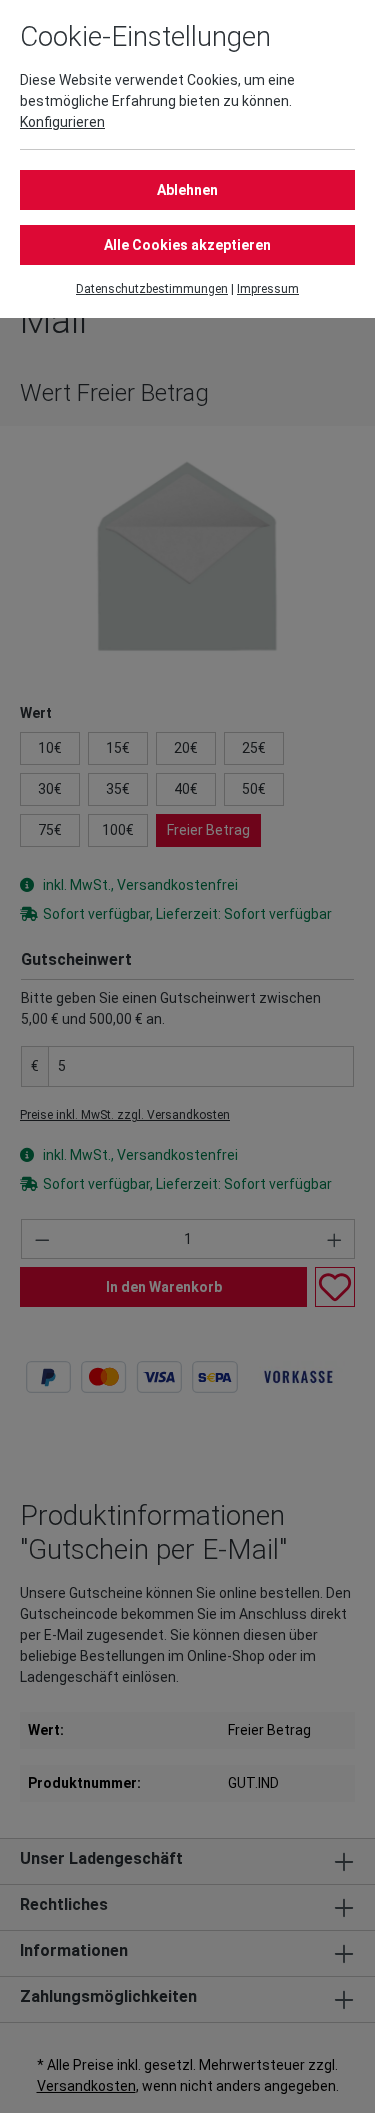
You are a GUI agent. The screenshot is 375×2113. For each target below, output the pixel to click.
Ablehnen (187, 190)
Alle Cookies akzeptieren (187, 245)
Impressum (268, 289)
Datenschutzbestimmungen (152, 289)
